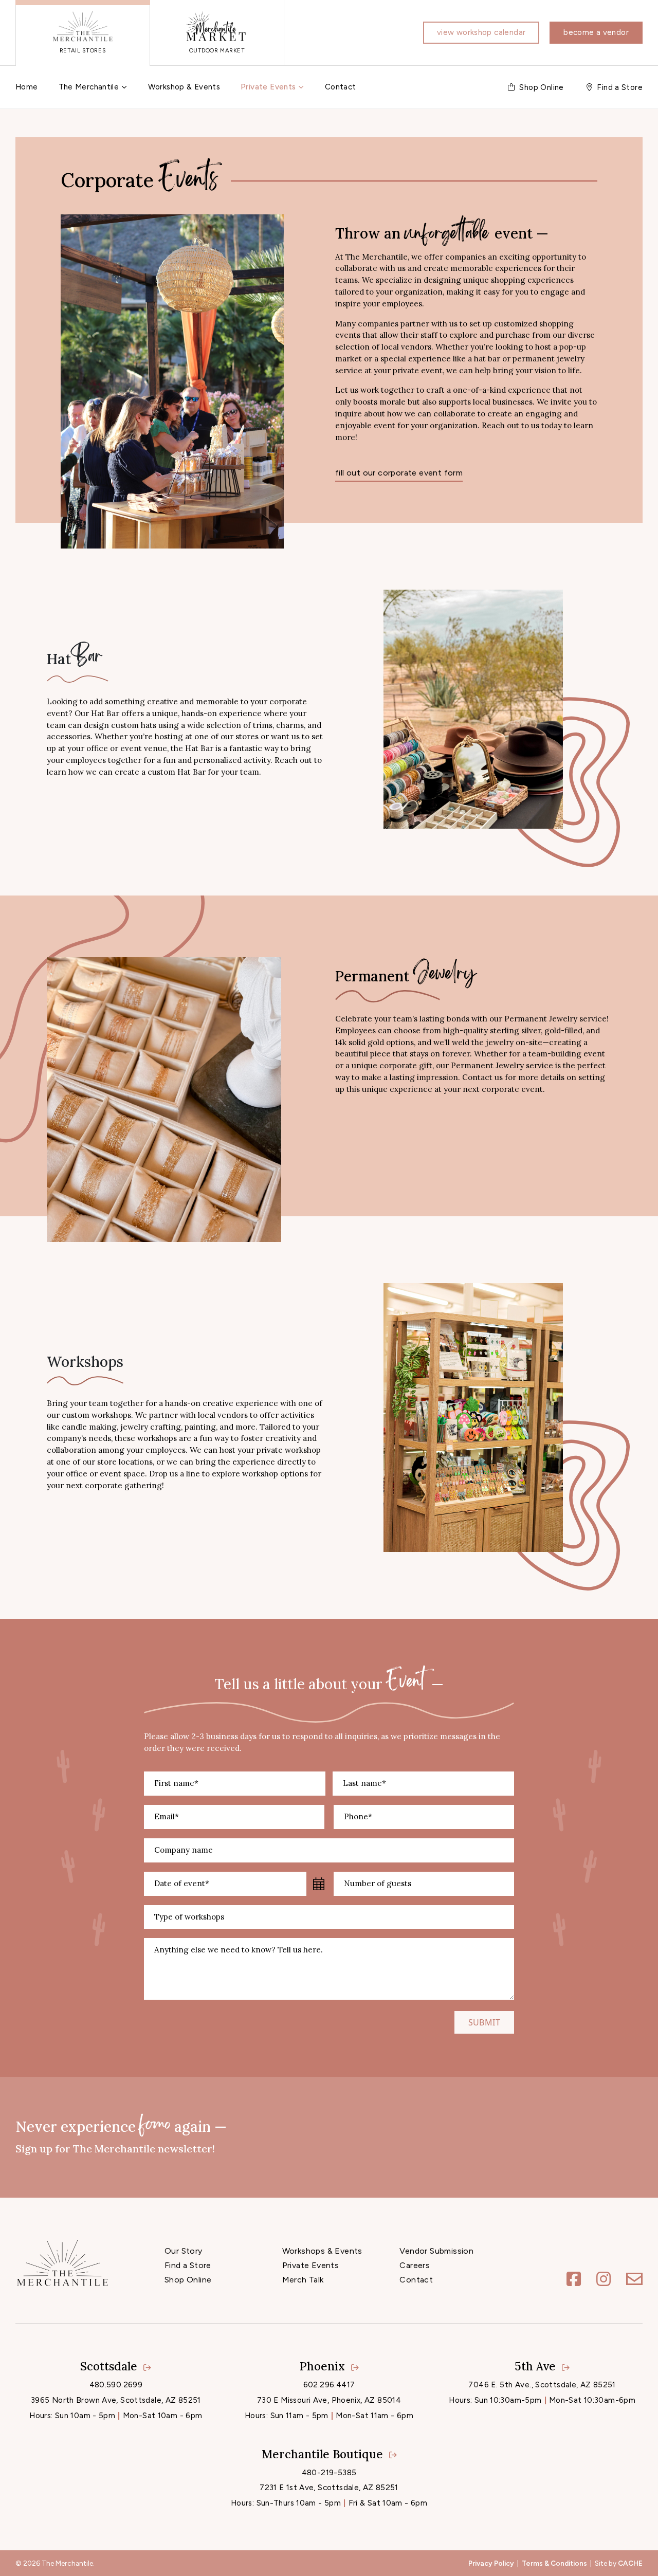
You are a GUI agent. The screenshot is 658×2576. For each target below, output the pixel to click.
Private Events (268, 87)
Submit (484, 2022)
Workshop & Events (184, 87)
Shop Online (188, 2280)
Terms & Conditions (554, 2563)
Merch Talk (303, 2280)
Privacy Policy (491, 2563)
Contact (341, 87)
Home (27, 87)
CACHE (630, 2563)
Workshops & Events (322, 2251)
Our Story (184, 2251)
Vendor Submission (436, 2251)
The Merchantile (89, 87)
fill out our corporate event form (399, 473)
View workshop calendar (481, 32)
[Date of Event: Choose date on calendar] (319, 1884)
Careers (415, 2265)
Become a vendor (596, 32)
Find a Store (188, 2265)
